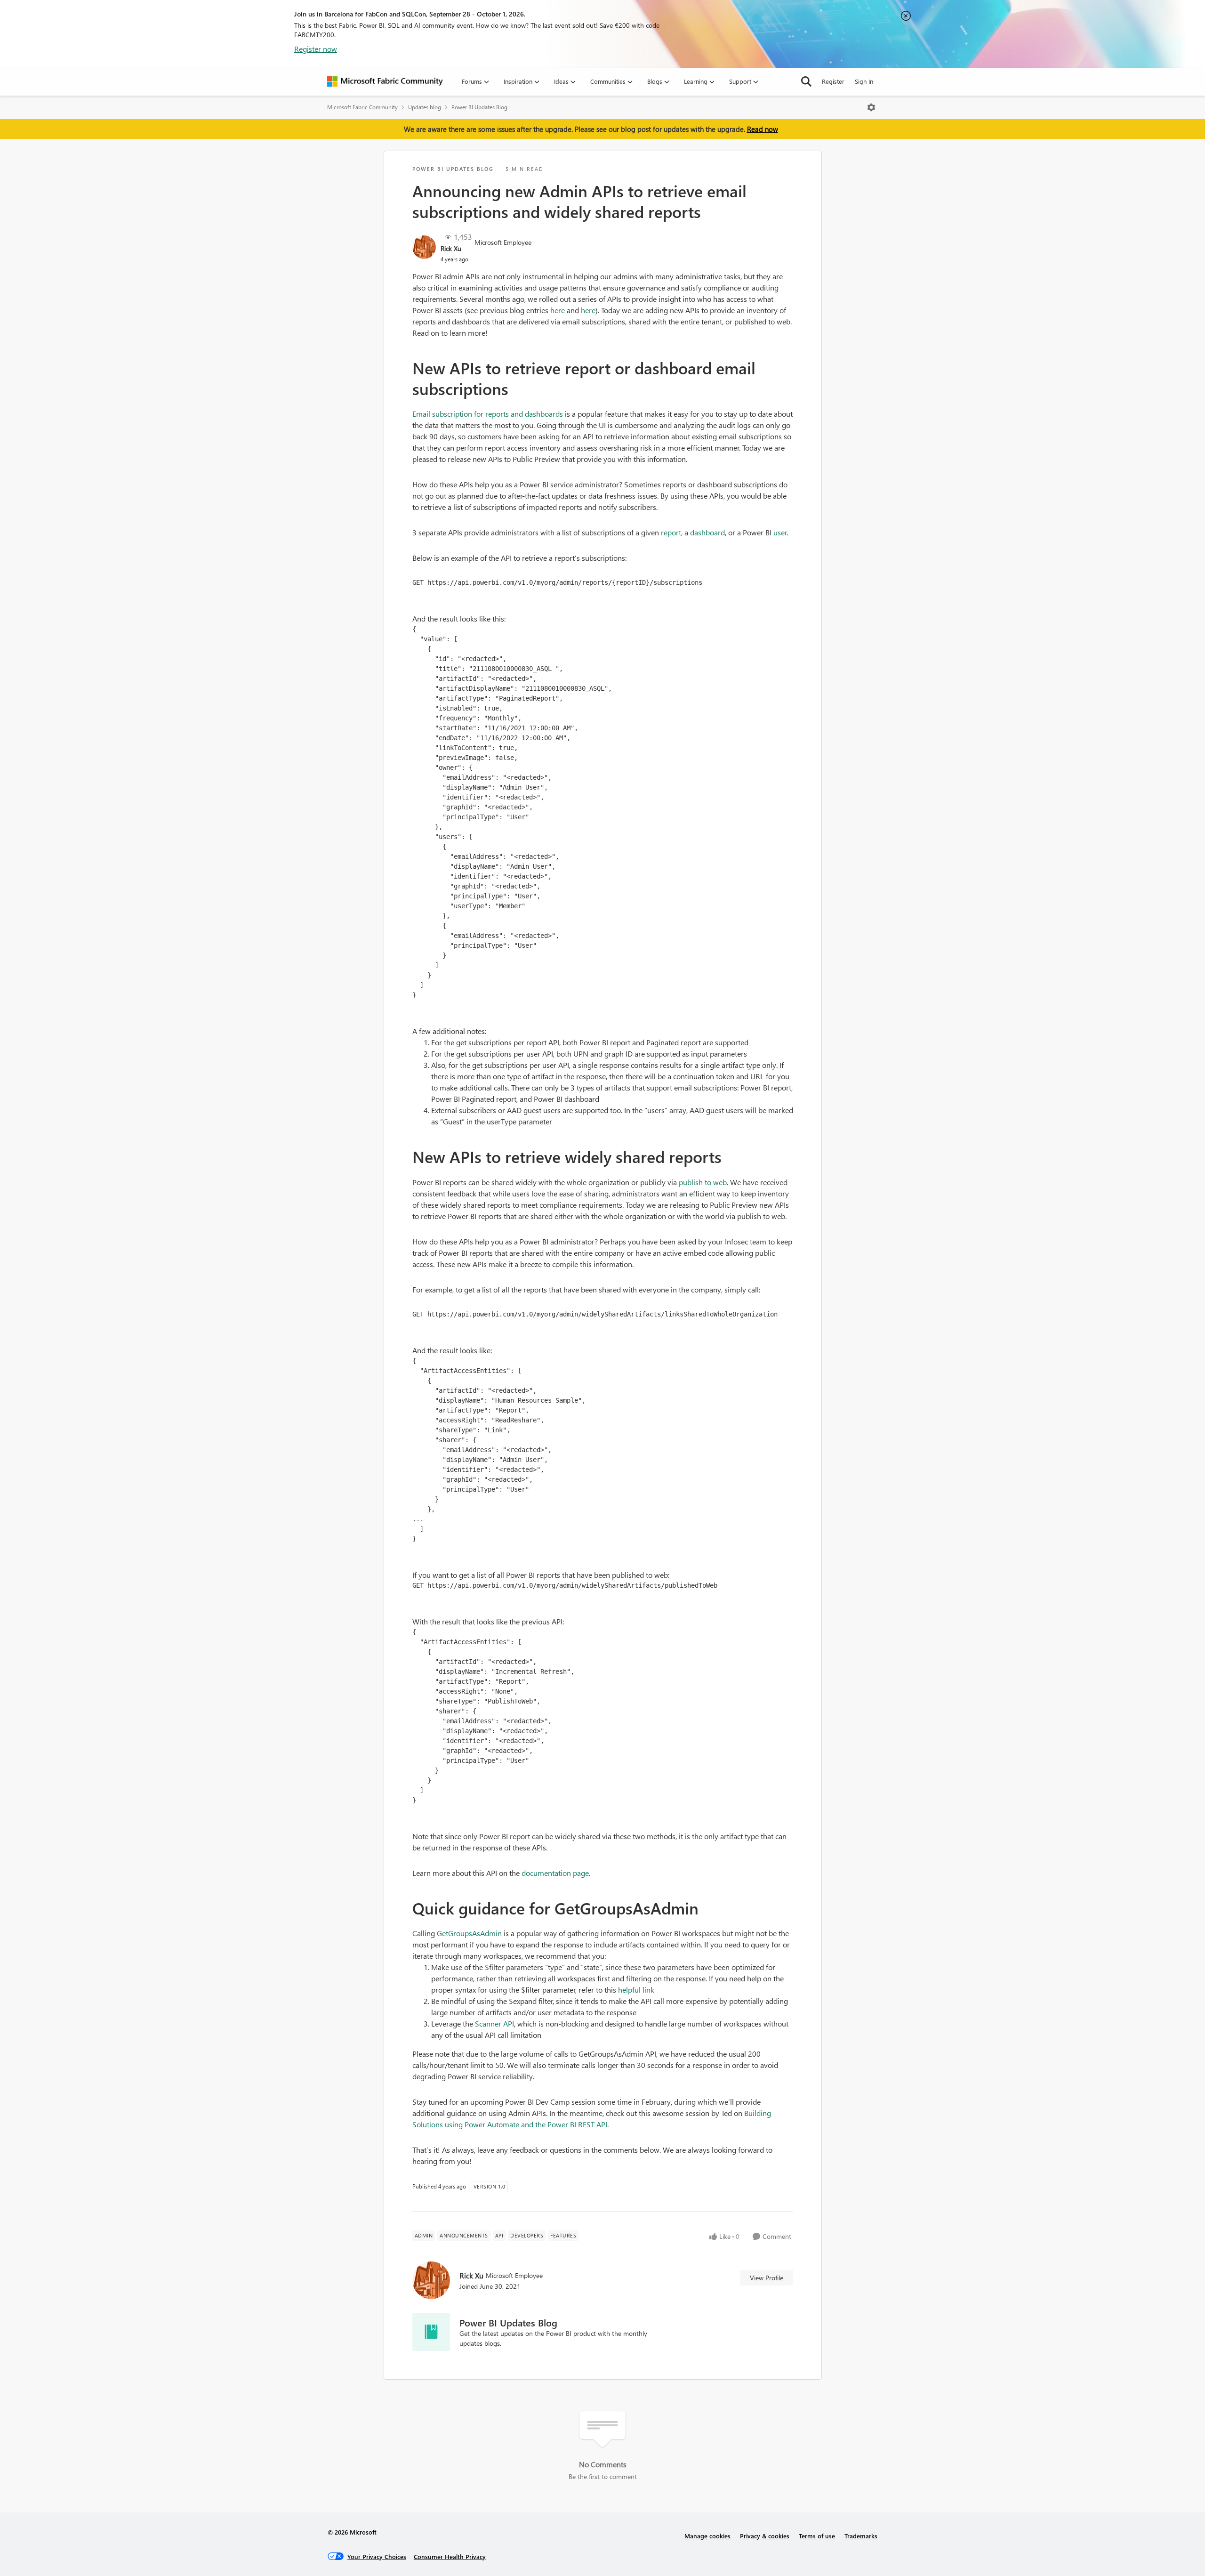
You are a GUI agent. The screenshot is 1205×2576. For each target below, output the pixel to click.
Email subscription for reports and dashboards (488, 414)
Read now (763, 129)
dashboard (707, 532)
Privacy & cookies (765, 2536)
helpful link (636, 1990)
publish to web (703, 1182)
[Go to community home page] (385, 81)
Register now (316, 49)
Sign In (864, 81)
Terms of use (817, 2536)
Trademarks (861, 2536)
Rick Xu (451, 248)
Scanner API (494, 2023)
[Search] (806, 81)
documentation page (555, 1873)
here (558, 310)
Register (833, 81)
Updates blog (425, 107)
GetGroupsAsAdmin (469, 1933)
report (671, 532)
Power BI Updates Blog (479, 107)
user (780, 532)
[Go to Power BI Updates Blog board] (431, 2332)
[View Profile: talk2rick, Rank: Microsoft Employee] (424, 247)
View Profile (767, 2278)
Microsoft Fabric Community (362, 107)
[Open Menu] (871, 107)
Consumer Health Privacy (450, 2556)
